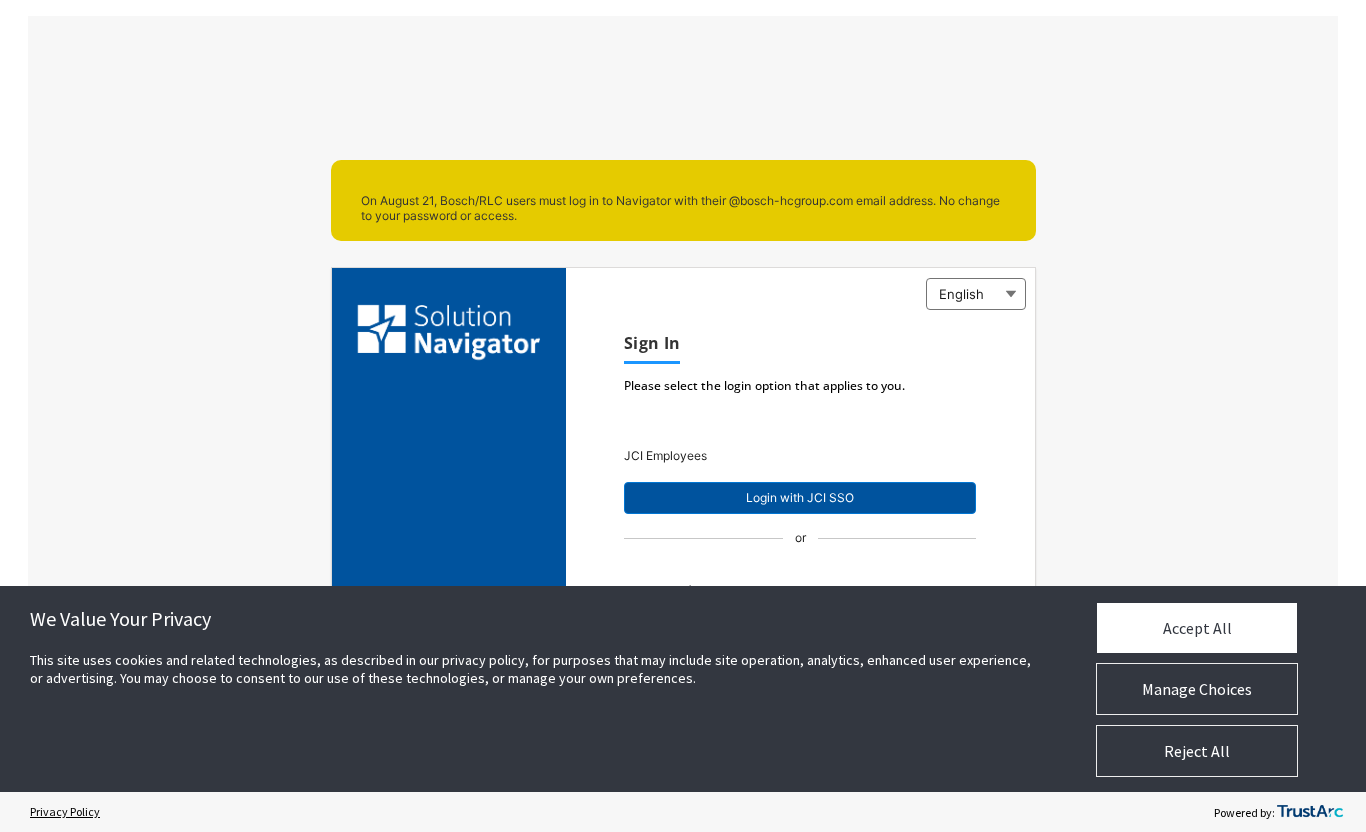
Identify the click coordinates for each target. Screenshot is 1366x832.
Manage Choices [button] (1197, 689)
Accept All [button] (1197, 628)
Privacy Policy (65, 811)
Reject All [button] (1197, 751)
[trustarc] (1310, 812)
